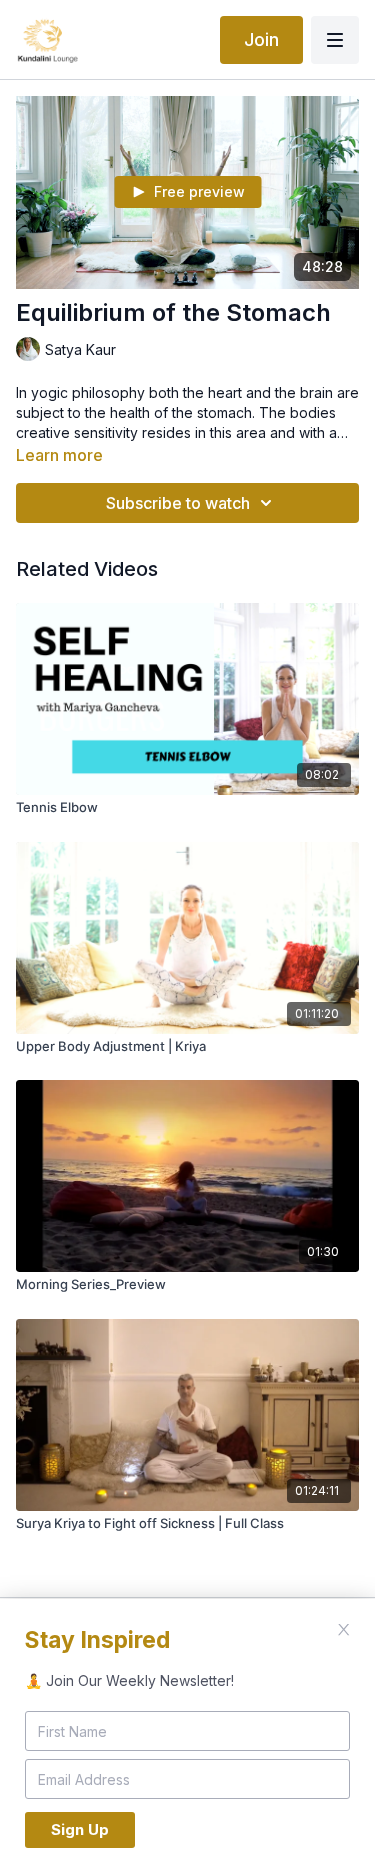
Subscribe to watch (178, 503)
